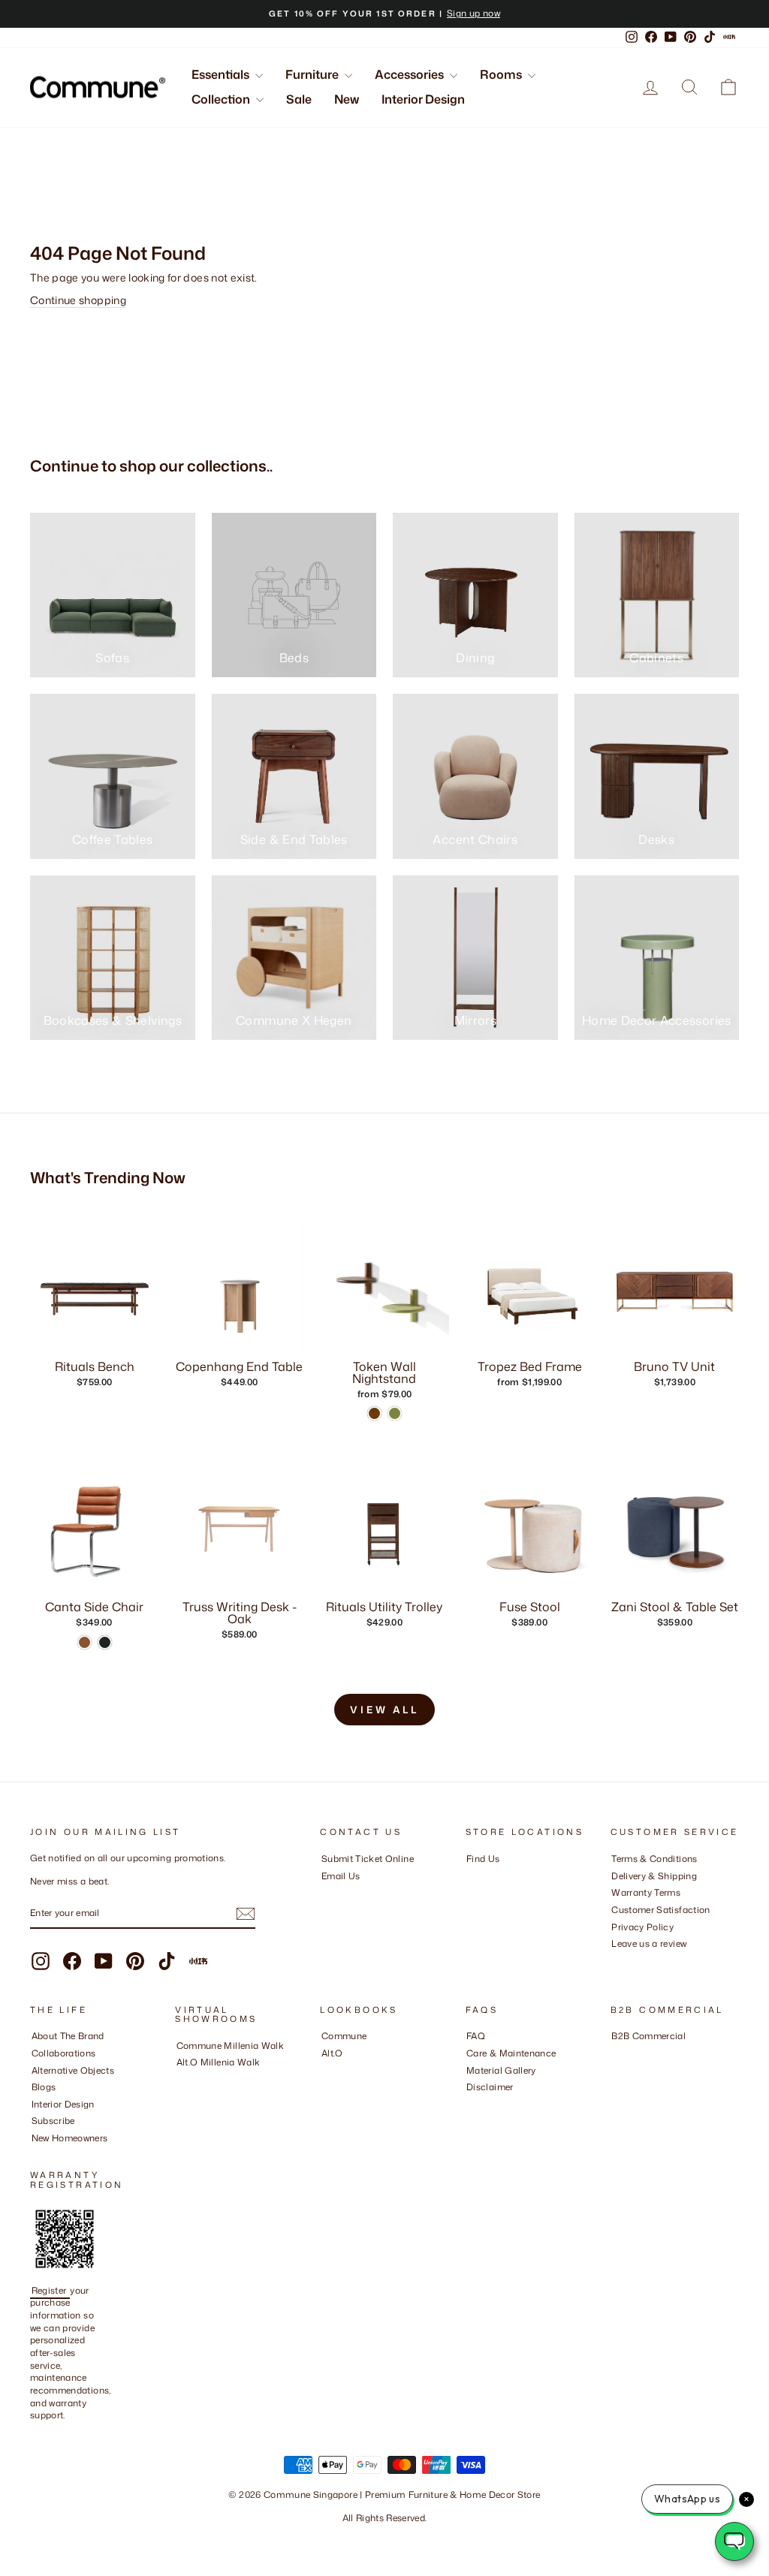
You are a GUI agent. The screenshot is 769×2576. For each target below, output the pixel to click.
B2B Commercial (648, 2036)
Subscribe (53, 2121)
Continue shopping (78, 300)
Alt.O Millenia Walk (219, 2062)
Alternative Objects (73, 2070)
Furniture (313, 74)
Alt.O (332, 2053)
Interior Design (423, 99)
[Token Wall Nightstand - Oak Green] (395, 1413)
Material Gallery (501, 2070)
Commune (344, 2036)
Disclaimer (490, 2087)
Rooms (502, 74)
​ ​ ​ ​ (470, 2104)
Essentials (222, 74)
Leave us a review (649, 1943)
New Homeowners (70, 2138)
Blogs (44, 2087)
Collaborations (64, 2053)
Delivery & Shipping (654, 1876)
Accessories (410, 74)
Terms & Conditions (654, 1859)
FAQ (476, 2036)
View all (384, 1710)
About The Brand (68, 2036)
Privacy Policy (642, 1927)
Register (50, 2290)
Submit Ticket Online (368, 1859)
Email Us (341, 1876)
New (347, 99)
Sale (299, 99)
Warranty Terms (646, 1892)
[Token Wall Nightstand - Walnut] (374, 1413)
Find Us (483, 1859)
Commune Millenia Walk (230, 2046)
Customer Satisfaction (660, 1910)
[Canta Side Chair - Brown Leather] (84, 1642)
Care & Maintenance (511, 2053)
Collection (222, 99)
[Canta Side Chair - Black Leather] (105, 1642)
